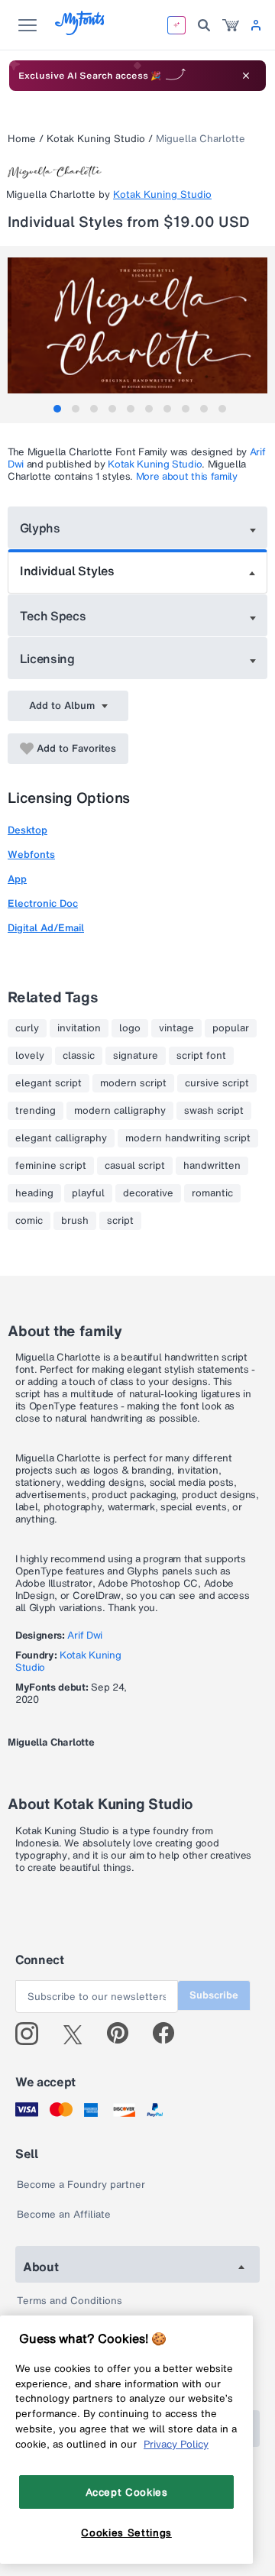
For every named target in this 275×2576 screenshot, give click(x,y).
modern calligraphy (120, 1111)
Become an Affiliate (64, 2214)
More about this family (187, 476)
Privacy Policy (176, 2444)
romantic (212, 1193)
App (17, 879)
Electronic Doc (43, 903)
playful (88, 1193)
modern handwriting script (188, 1138)
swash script (214, 1111)
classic (79, 1056)
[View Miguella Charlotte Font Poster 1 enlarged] (139, 325)
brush (75, 1221)
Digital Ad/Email (46, 928)
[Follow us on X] (78, 2034)
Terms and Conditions (70, 2301)
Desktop (27, 830)
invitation (79, 1028)
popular (231, 1028)
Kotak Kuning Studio (96, 139)
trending (36, 1111)
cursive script (217, 1083)
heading (34, 1193)
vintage (176, 1028)
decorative (148, 1193)
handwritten (212, 1166)
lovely (30, 1056)
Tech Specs (53, 616)
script (120, 1221)
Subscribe (214, 1995)
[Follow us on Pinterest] (124, 2034)
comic (29, 1221)
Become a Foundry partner (81, 2184)
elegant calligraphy (61, 1138)
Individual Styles (67, 571)
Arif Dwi (84, 1635)
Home (22, 139)
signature (136, 1056)
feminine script (51, 1166)
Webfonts (31, 854)
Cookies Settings (126, 2532)
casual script (135, 1166)
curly (27, 1028)
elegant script (49, 1083)
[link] (231, 25)
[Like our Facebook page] (170, 2034)
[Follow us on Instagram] (32, 2034)
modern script (133, 1083)
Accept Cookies (127, 2492)
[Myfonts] (81, 31)
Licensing (47, 659)
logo (130, 1028)
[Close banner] (246, 76)
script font (201, 1056)
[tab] (57, 409)
